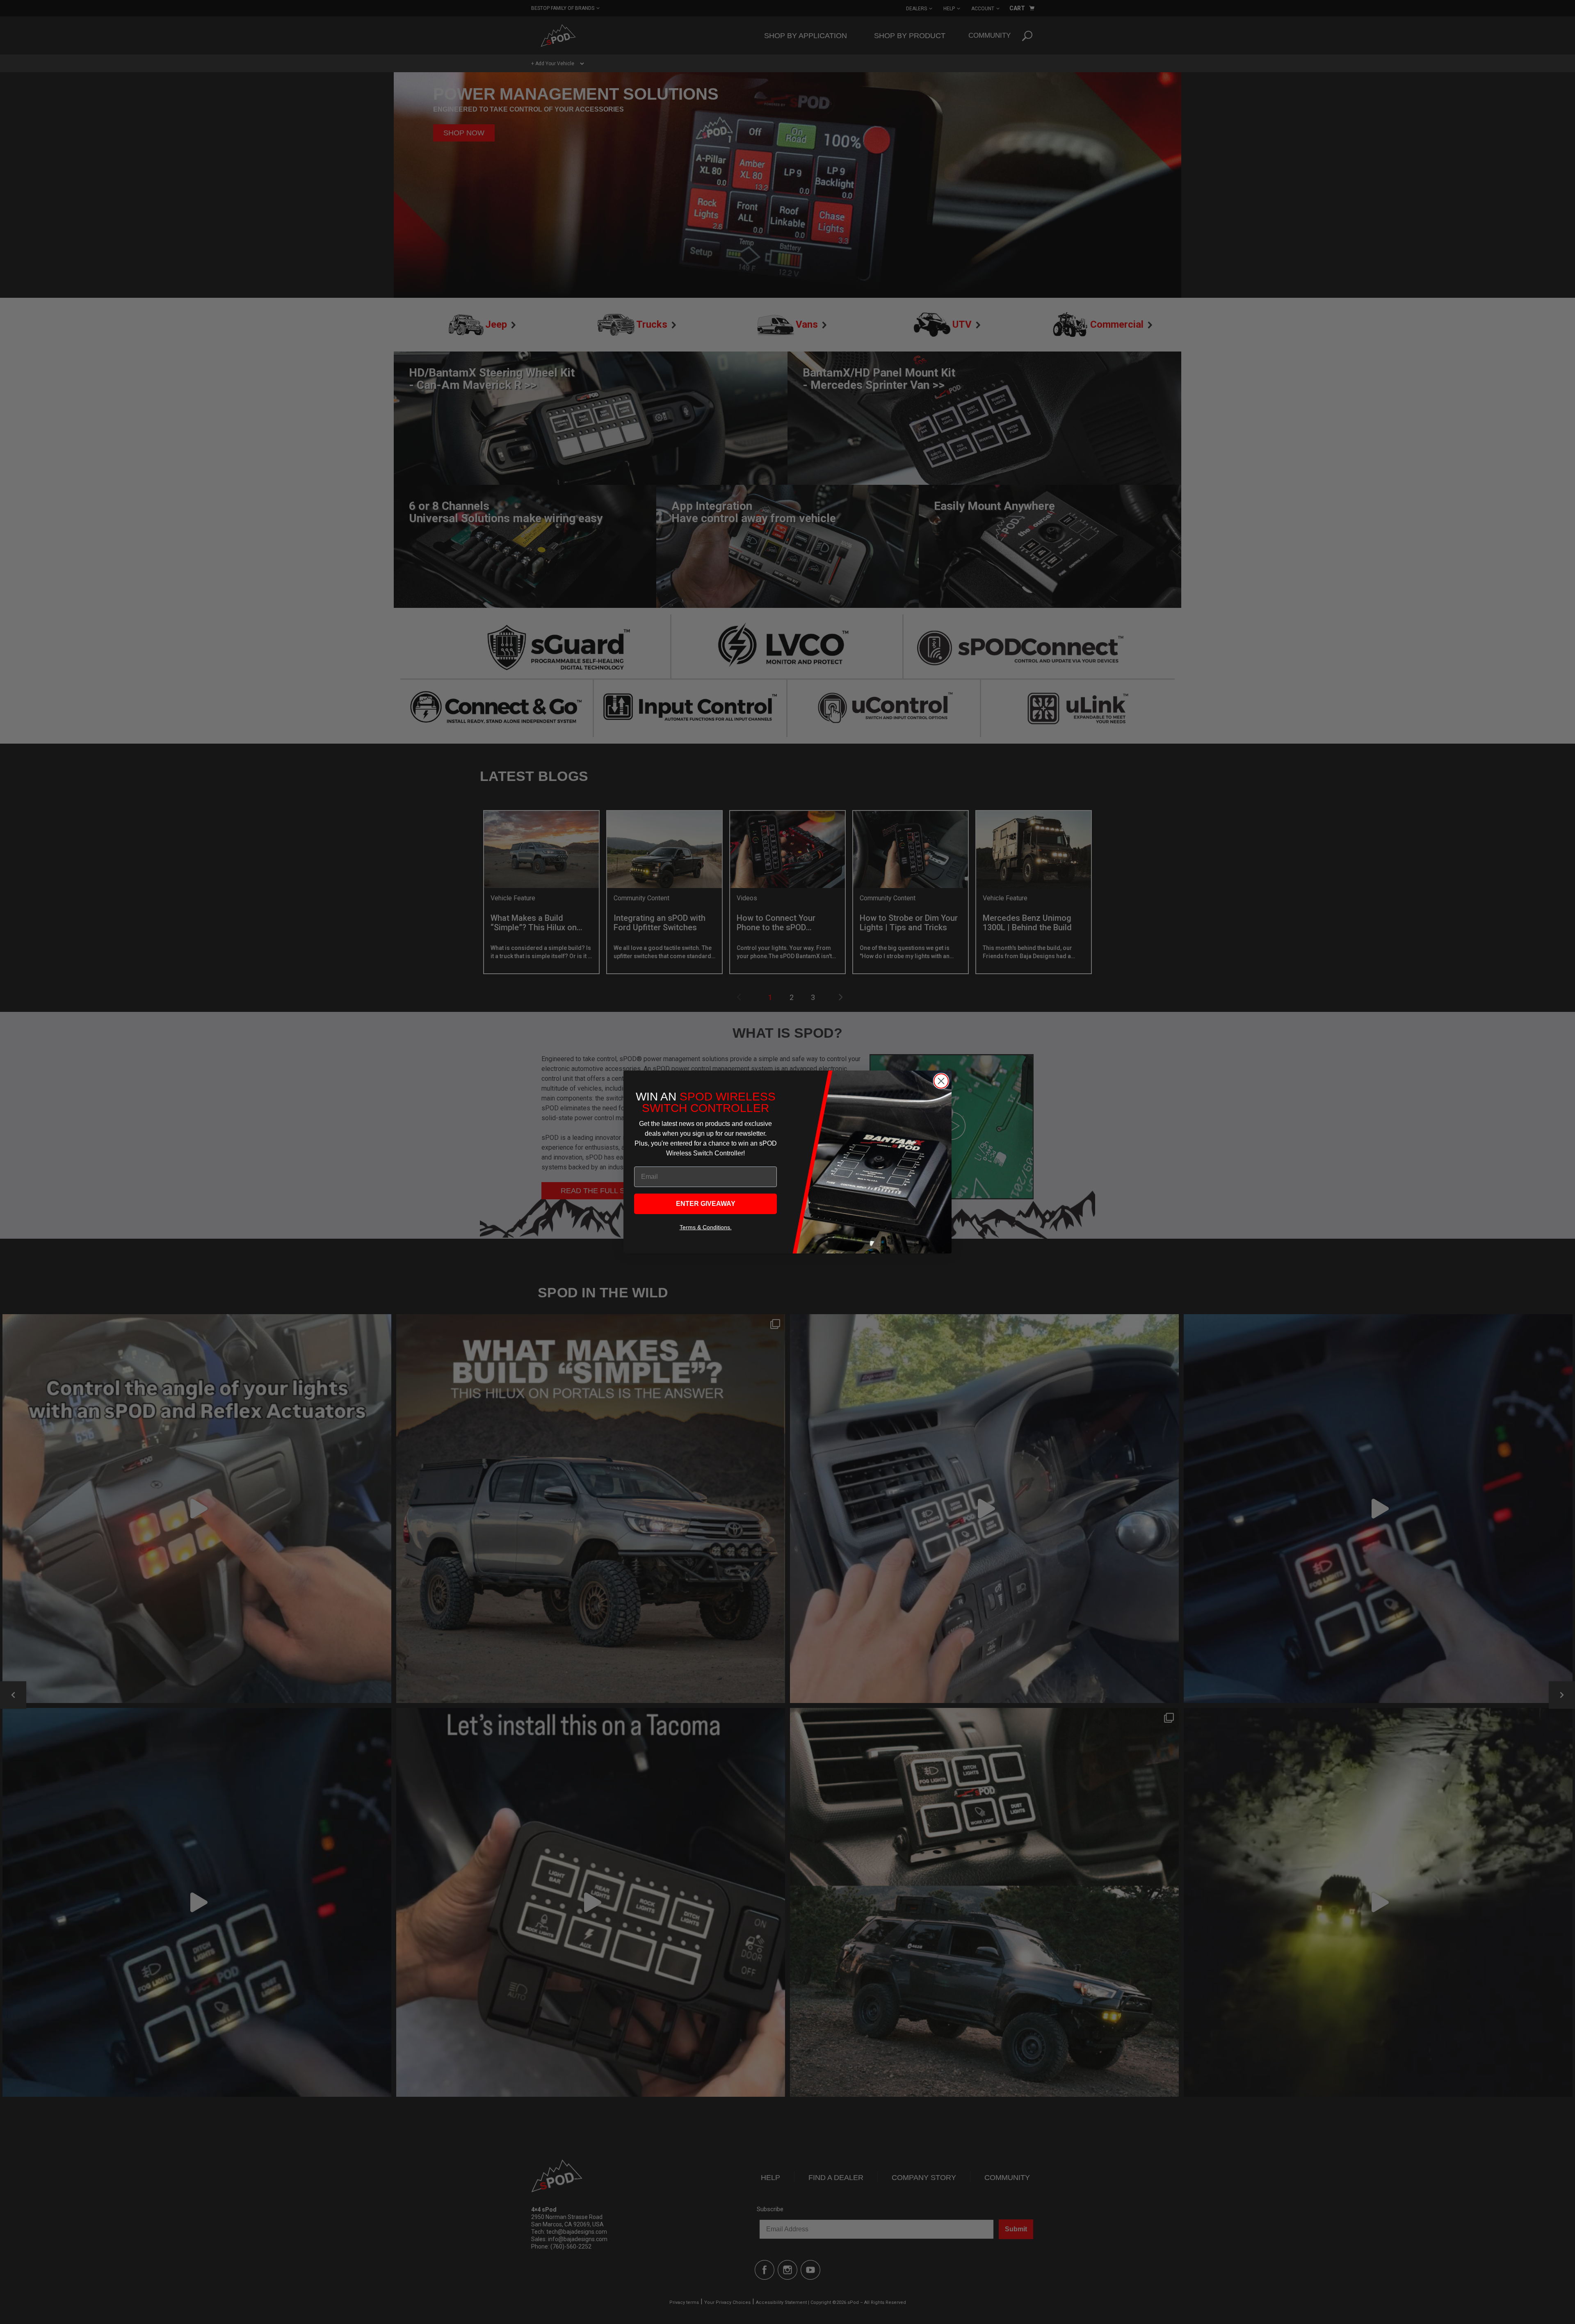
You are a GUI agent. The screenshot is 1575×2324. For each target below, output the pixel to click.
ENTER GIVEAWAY (706, 1204)
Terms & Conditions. (706, 1227)
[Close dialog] (941, 1081)
